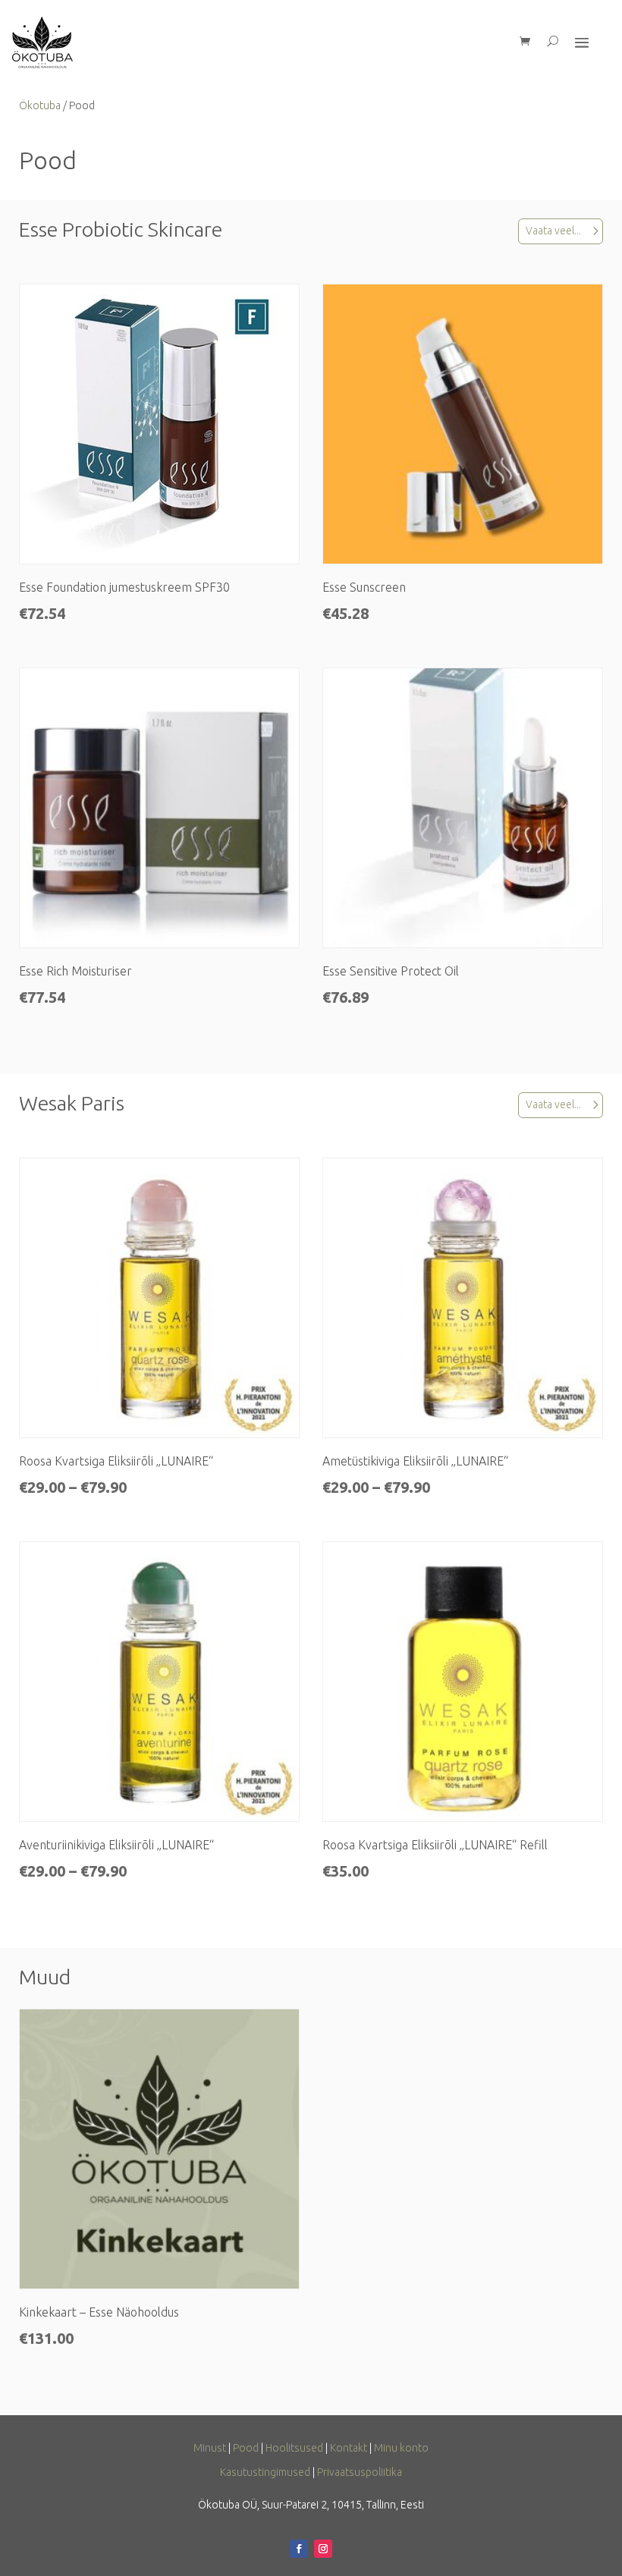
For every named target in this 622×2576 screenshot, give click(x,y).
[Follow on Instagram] (323, 2549)
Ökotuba (40, 105)
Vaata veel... (553, 231)
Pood (246, 2448)
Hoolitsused (294, 2448)
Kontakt (349, 2448)
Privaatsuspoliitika (360, 2472)
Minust (210, 2448)
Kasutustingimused (265, 2472)
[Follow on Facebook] (299, 2549)
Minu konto (401, 2448)
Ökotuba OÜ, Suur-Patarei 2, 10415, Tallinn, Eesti (311, 2505)
